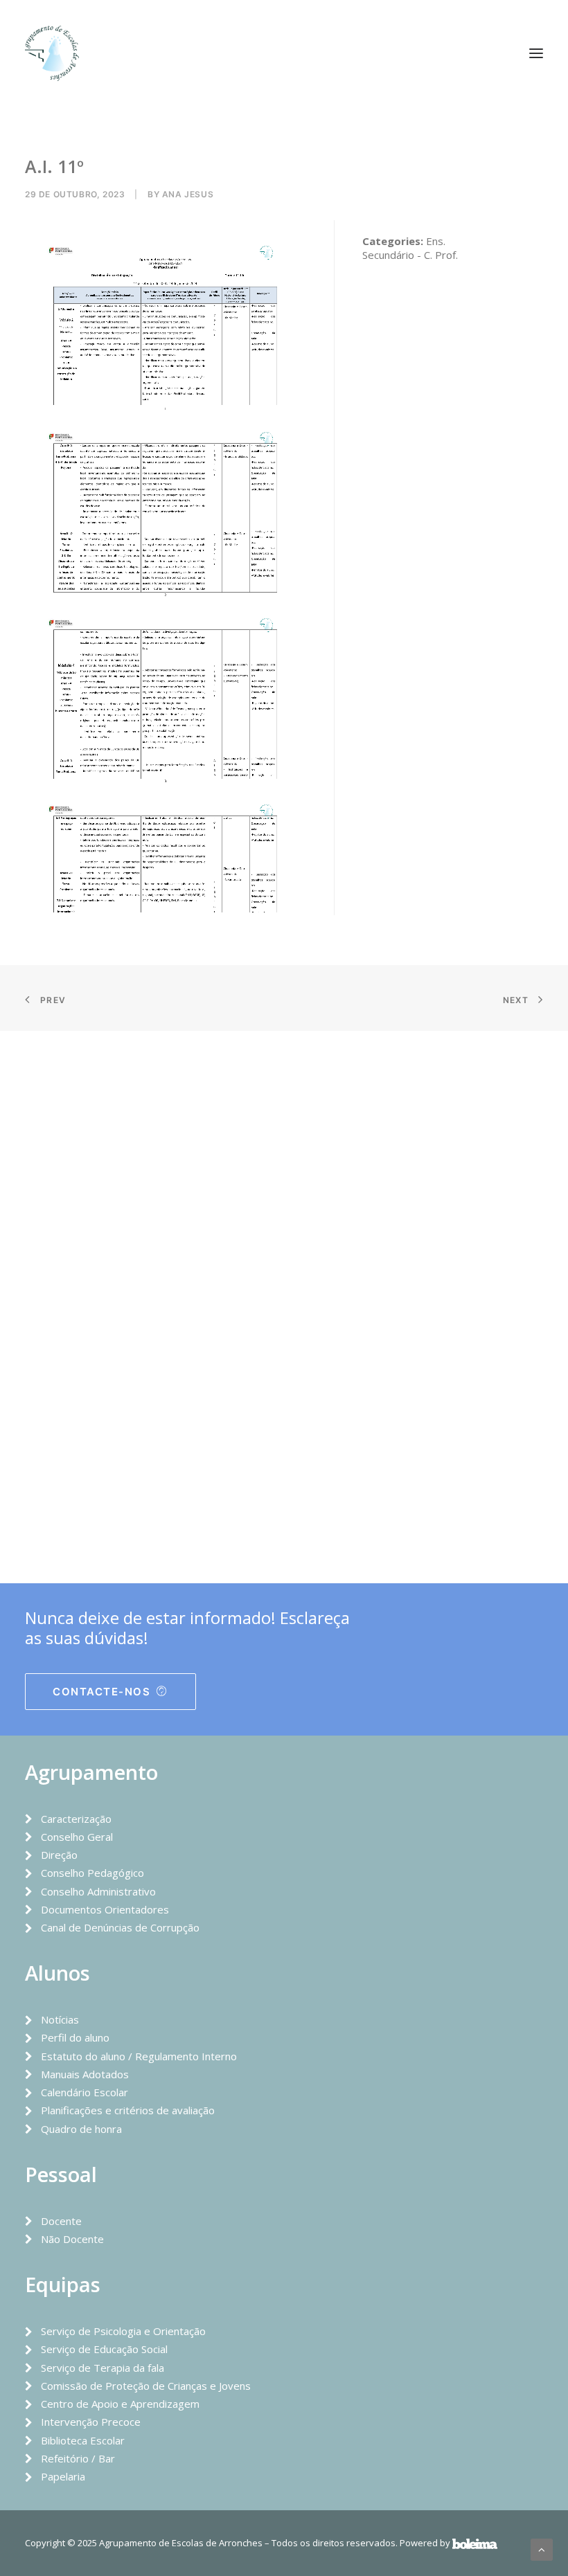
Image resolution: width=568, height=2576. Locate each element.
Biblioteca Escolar (83, 2440)
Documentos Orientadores (105, 1909)
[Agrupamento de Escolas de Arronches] (52, 53)
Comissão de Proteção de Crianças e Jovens (146, 2386)
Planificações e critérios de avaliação (128, 2110)
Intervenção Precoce (91, 2422)
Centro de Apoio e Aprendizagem (120, 2404)
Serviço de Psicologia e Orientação (123, 2331)
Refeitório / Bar (78, 2458)
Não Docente (72, 2239)
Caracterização (76, 1819)
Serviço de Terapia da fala (103, 2368)
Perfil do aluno (75, 2037)
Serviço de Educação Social (104, 2349)
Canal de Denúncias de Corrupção (120, 1927)
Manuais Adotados (85, 2074)
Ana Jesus (188, 194)
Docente (61, 2221)
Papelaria (63, 2476)
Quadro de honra (81, 2129)
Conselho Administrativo (98, 1891)
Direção (59, 1855)
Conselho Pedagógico (92, 1873)
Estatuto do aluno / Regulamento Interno (139, 2056)
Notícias (60, 2019)
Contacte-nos (101, 1692)
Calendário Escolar (85, 2092)
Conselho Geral (77, 1837)
